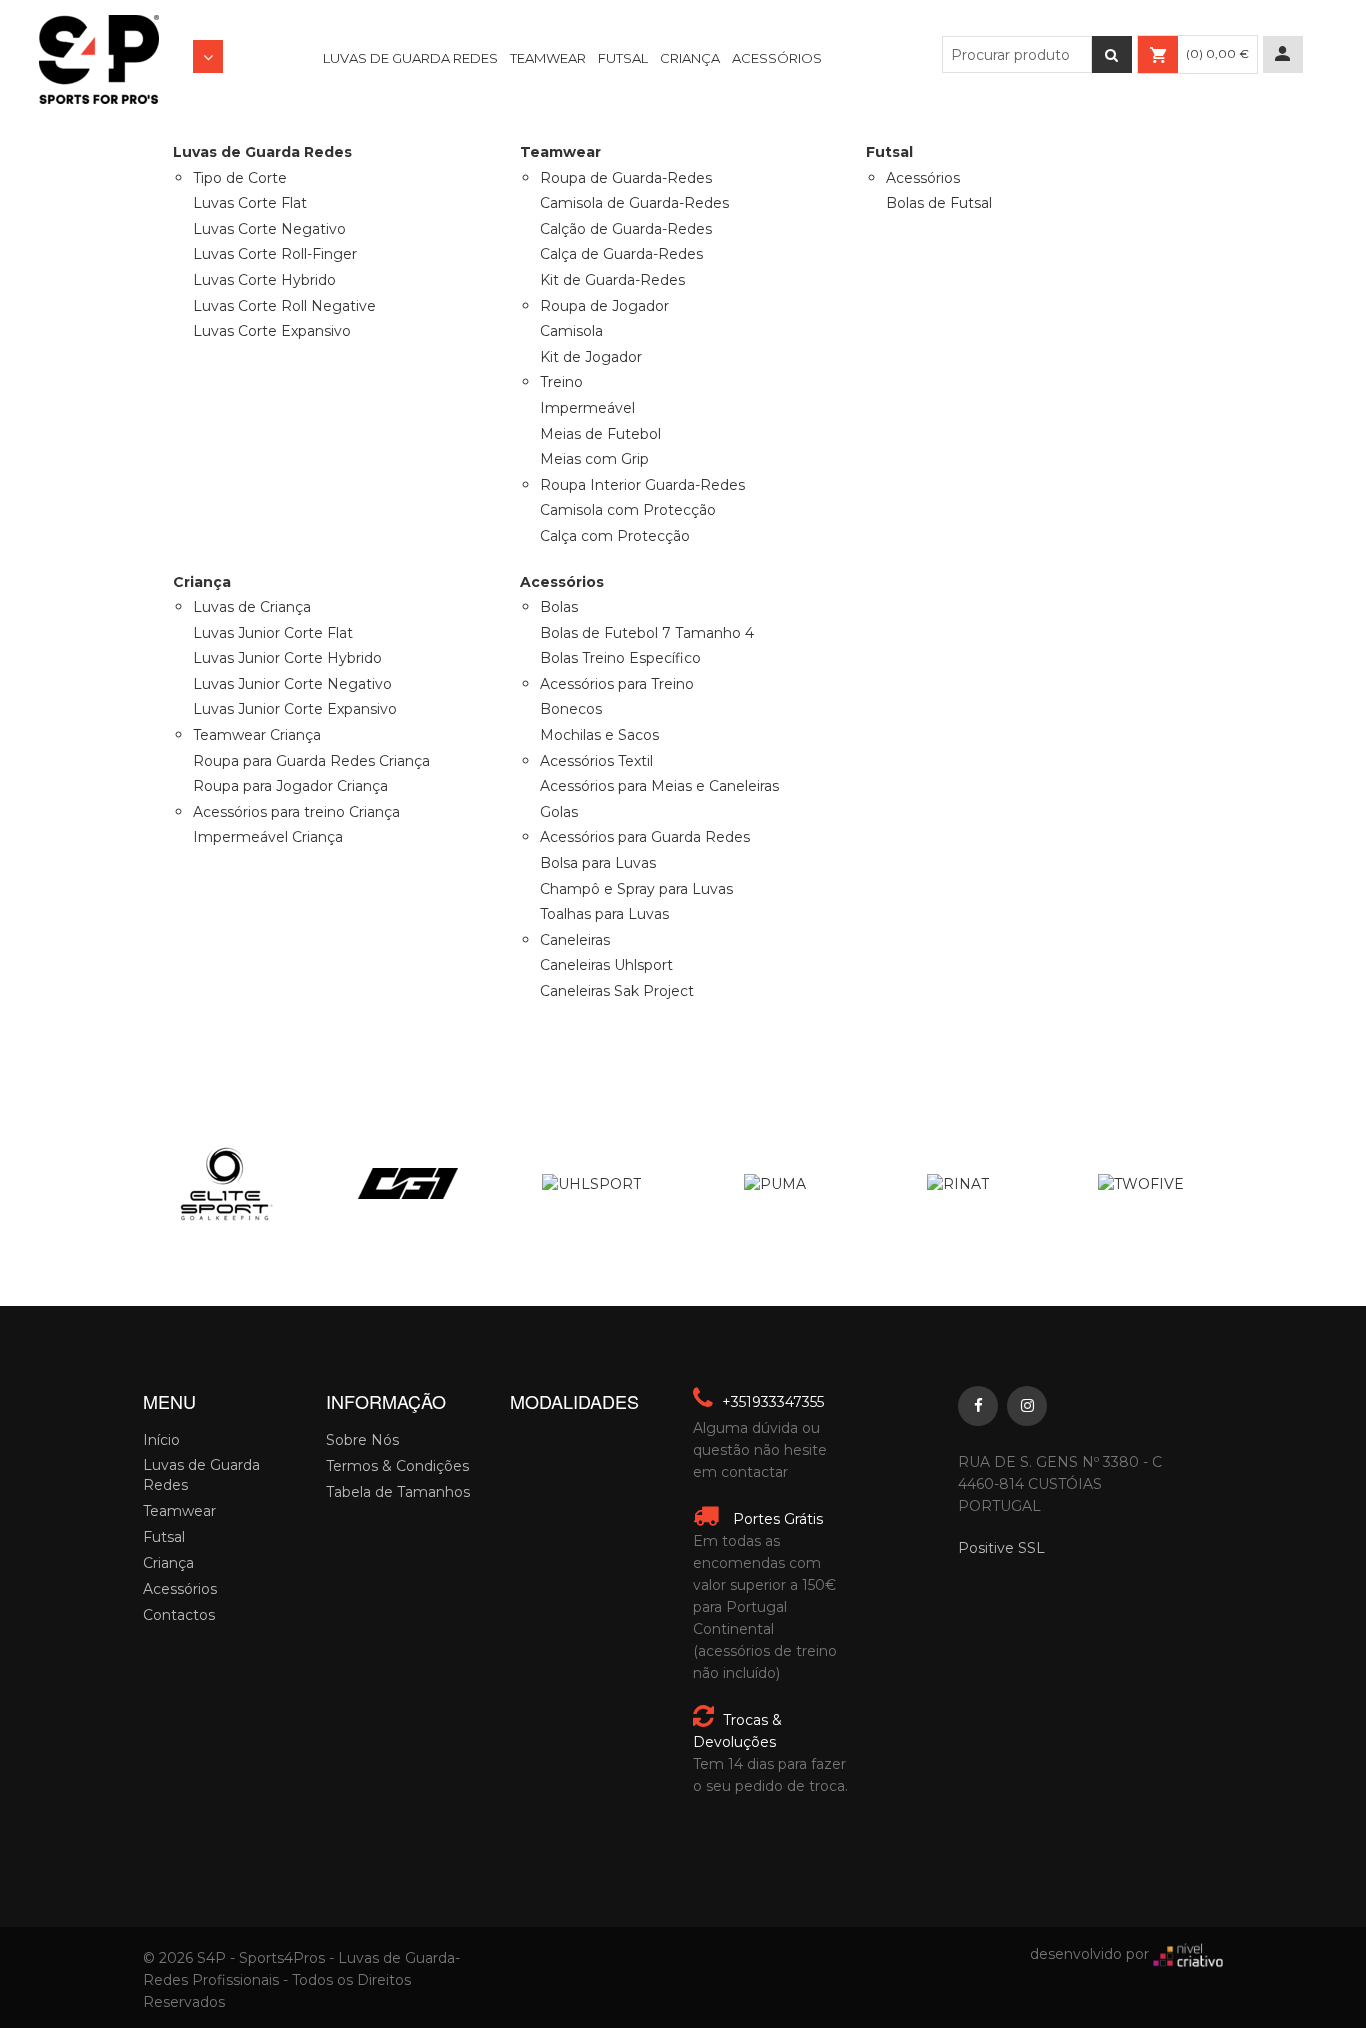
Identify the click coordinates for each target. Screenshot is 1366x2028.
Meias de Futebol (600, 434)
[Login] (1283, 54)
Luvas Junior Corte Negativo (292, 684)
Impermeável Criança (268, 837)
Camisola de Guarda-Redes (634, 203)
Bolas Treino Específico (620, 658)
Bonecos (571, 709)
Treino (561, 382)
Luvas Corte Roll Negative (284, 306)
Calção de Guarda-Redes (626, 229)
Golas (559, 812)
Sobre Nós (362, 1440)
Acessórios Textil (596, 761)
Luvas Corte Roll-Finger (275, 254)
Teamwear (548, 58)
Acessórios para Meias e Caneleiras (659, 786)
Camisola (571, 331)
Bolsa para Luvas (598, 863)
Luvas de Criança (252, 607)
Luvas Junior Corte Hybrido (287, 658)
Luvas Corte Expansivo (272, 331)
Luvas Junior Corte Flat (273, 633)
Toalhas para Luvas (604, 914)
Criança (690, 58)
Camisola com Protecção (628, 510)
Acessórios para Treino (617, 684)
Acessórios (777, 58)
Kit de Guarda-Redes (612, 280)
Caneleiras (575, 940)
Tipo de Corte (240, 178)
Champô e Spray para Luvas (636, 889)
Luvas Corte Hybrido (264, 280)
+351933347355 (771, 1402)
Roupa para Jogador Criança (290, 786)
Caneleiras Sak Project (617, 991)
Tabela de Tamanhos (398, 1492)
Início (161, 1440)
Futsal (623, 58)
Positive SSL (1001, 1548)
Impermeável (587, 408)
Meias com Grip (594, 459)
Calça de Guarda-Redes (621, 254)
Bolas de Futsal (939, 203)
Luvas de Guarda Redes (410, 58)
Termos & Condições (397, 1466)
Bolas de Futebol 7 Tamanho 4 (647, 633)
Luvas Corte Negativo (269, 229)
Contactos (179, 1615)
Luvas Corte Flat (250, 203)
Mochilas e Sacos (599, 735)
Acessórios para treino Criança (296, 812)
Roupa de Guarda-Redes (626, 178)
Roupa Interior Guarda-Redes (642, 485)
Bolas (559, 607)
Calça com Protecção (615, 536)
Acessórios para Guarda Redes (645, 837)
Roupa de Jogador (604, 306)
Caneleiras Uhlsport (606, 965)
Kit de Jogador (591, 357)
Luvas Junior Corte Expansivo (295, 709)
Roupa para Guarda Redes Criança (311, 761)
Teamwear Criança (257, 735)
